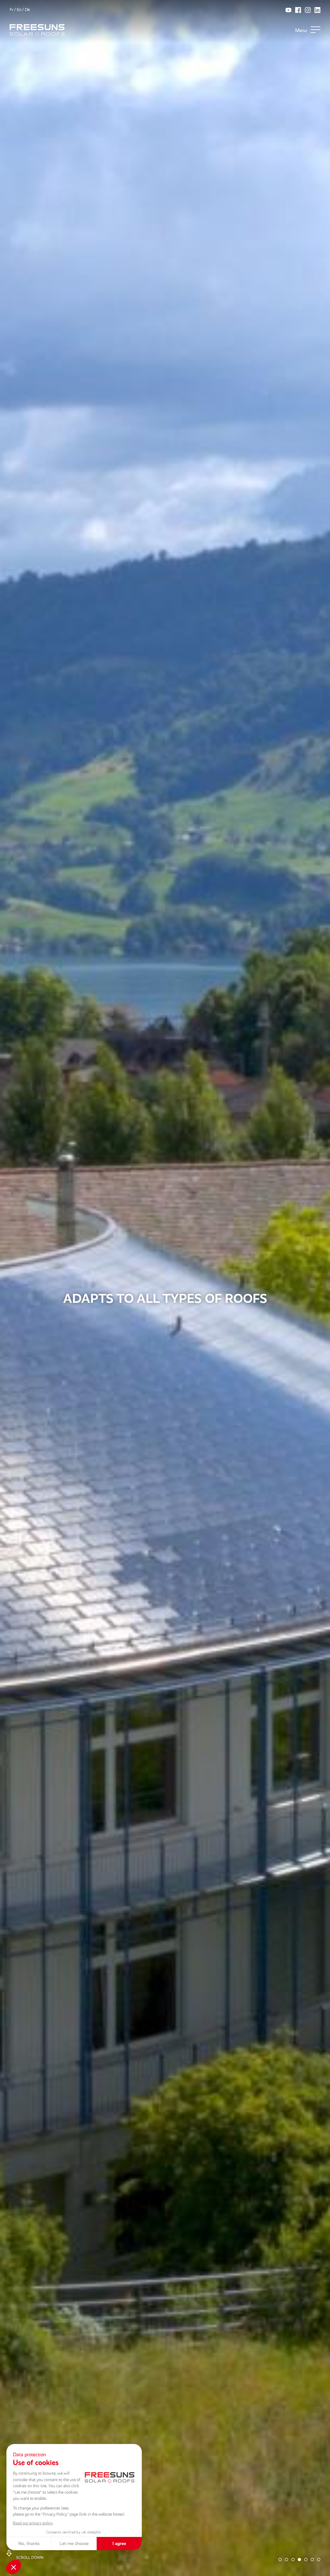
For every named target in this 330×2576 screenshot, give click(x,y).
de (27, 10)
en (19, 10)
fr (11, 10)
